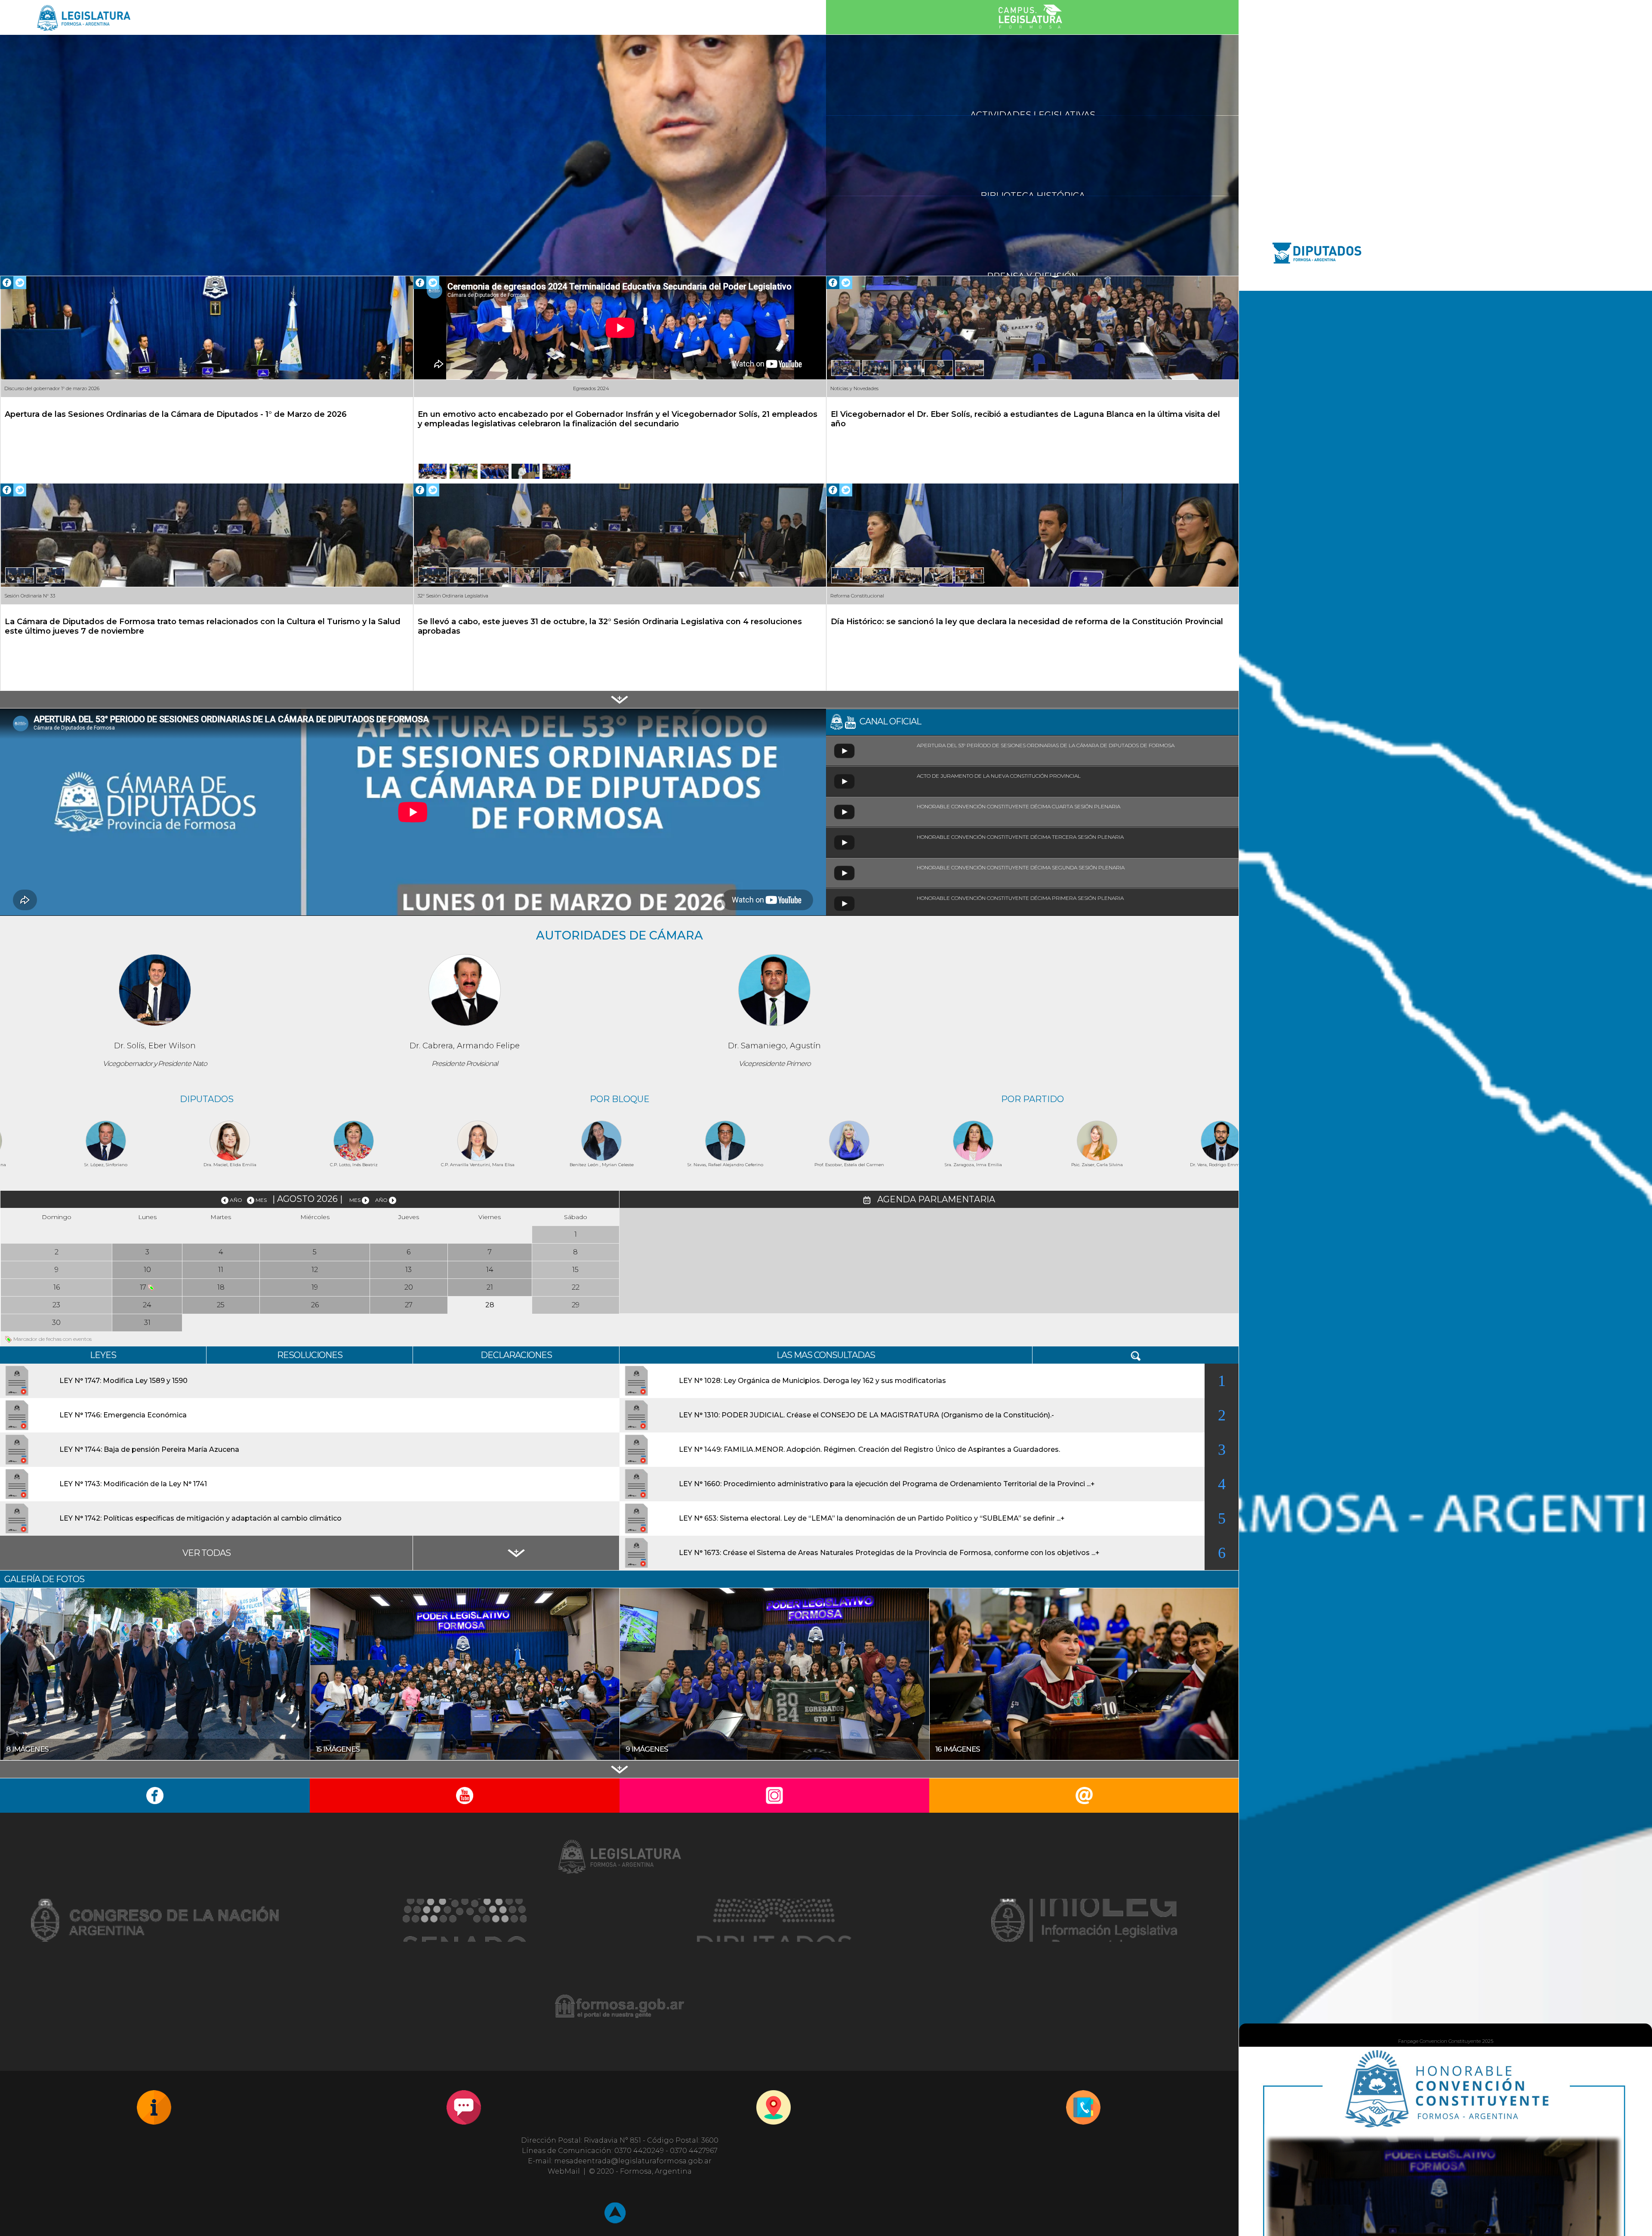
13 (408, 1270)
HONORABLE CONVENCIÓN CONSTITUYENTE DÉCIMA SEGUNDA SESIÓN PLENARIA (1023, 867)
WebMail (564, 2171)
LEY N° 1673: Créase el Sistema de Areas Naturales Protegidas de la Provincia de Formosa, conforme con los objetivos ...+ (889, 1553)
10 (147, 1270)
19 (315, 1287)
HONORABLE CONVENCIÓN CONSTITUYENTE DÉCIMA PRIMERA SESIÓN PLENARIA (1022, 898)
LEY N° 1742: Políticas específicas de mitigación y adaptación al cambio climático (200, 1518)
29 (576, 1305)
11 (221, 1270)
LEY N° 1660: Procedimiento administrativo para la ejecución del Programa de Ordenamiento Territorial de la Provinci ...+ (887, 1484)
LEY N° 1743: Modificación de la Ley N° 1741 (133, 1484)
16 (57, 1287)
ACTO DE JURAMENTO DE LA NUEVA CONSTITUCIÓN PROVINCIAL (1001, 776)
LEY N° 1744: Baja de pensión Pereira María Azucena (149, 1449)
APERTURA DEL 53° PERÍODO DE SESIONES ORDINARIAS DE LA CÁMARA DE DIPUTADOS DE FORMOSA (1048, 745)
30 (56, 1323)
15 (575, 1270)
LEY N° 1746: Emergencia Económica (123, 1415)
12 (315, 1270)
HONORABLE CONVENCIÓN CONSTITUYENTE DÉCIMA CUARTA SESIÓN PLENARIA (1020, 806)
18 (221, 1287)
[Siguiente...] (516, 1553)
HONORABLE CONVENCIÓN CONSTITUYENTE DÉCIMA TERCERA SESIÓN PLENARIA (1022, 837)
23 (56, 1305)
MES (261, 1200)
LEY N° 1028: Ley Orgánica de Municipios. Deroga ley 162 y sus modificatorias (812, 1381)
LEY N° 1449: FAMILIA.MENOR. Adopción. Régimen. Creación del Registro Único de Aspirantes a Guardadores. (869, 1449)
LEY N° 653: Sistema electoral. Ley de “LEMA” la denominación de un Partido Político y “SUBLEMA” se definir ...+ (872, 1518)
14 (490, 1270)
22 (576, 1287)
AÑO (237, 1200)
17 (144, 1287)
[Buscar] (1136, 1355)
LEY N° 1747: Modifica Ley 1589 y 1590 (123, 1381)
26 (315, 1305)
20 (409, 1287)
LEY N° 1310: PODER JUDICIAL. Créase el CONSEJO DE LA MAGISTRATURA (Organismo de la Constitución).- (866, 1415)
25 (221, 1305)
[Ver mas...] (619, 699)
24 (147, 1305)
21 (490, 1287)
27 (409, 1305)
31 (147, 1323)
